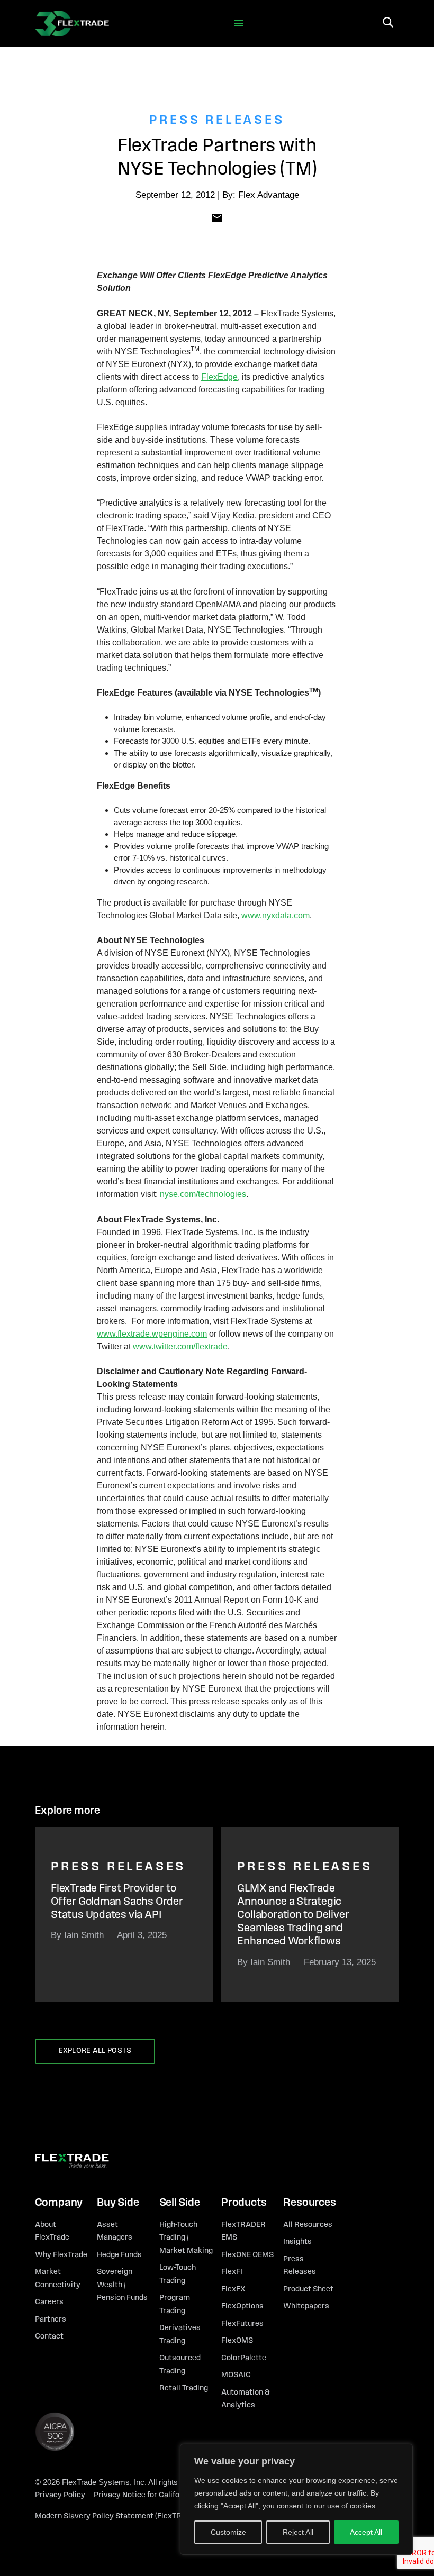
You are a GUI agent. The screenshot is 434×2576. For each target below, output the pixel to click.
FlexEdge (219, 377)
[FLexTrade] (72, 23)
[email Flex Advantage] (217, 217)
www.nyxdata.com (275, 915)
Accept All (366, 2532)
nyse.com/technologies (203, 1194)
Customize (228, 2532)
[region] (296, 2499)
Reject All (298, 2532)
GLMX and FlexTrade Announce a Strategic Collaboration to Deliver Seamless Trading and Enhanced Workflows (293, 1915)
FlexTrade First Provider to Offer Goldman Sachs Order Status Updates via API (117, 1902)
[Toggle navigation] (239, 24)
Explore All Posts (95, 2051)
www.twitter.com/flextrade (180, 1346)
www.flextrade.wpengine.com (152, 1334)
